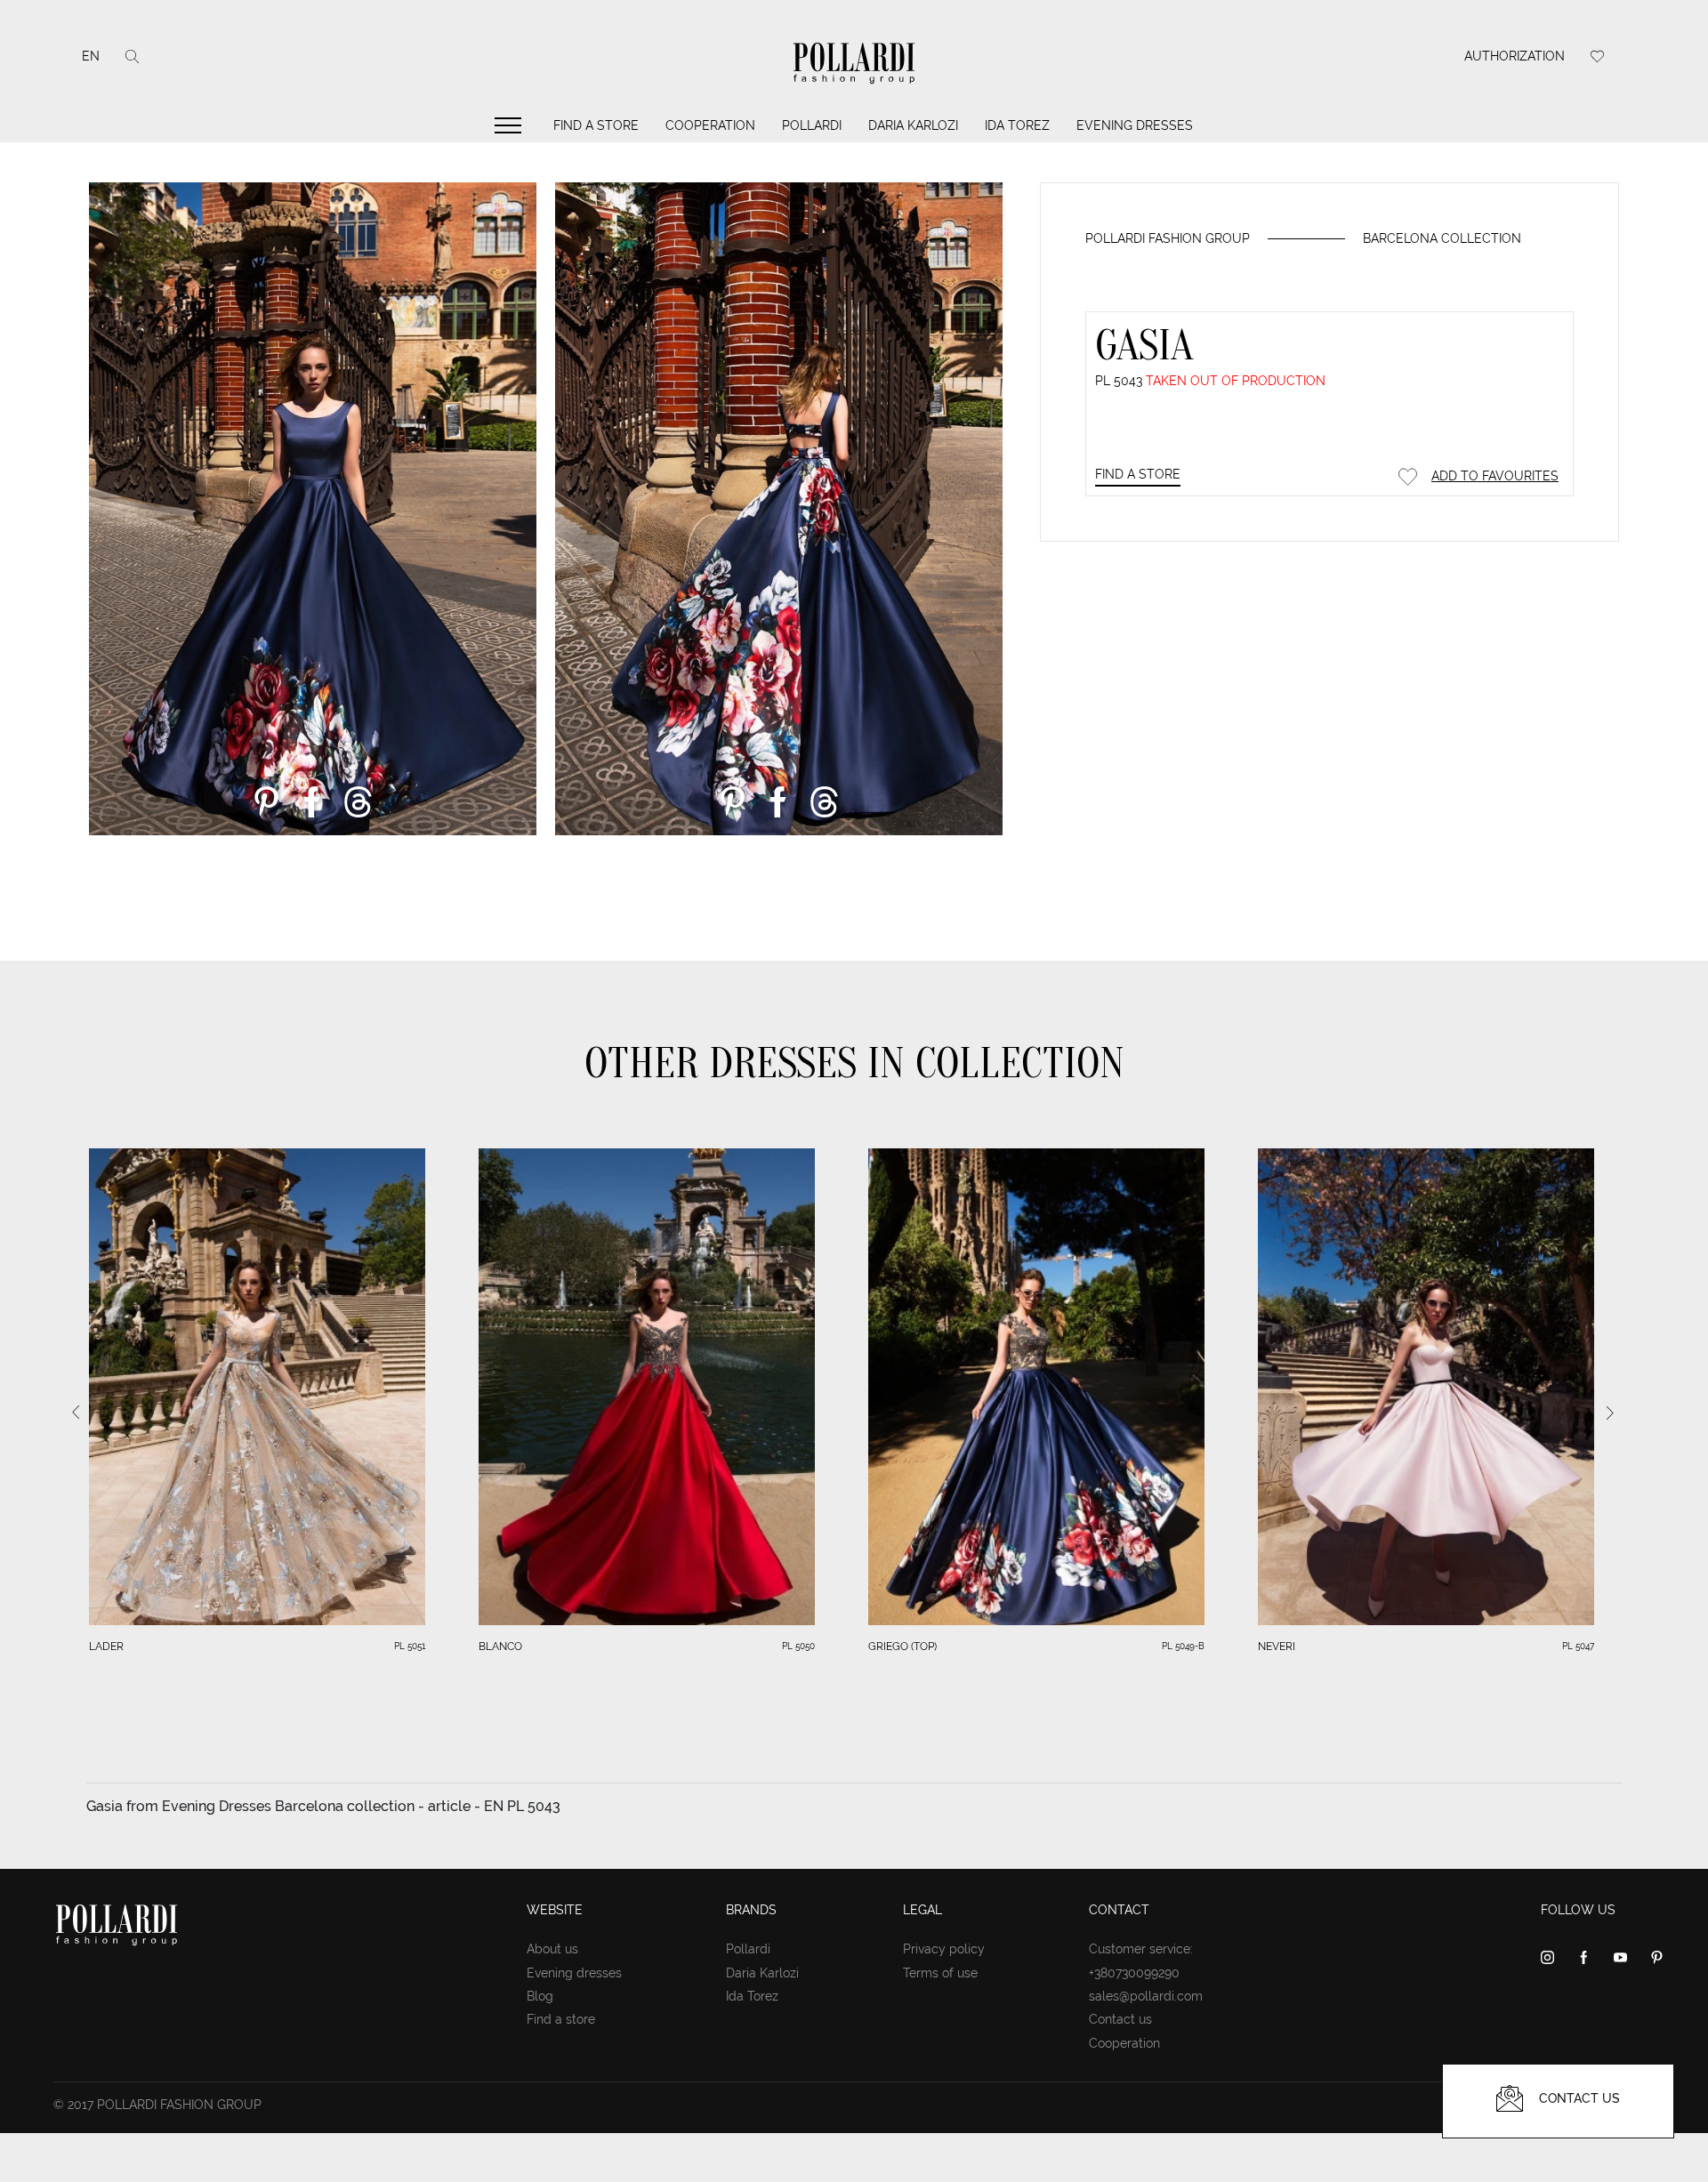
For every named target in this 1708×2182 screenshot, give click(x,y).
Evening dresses (1135, 125)
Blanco (500, 1647)
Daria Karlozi (913, 125)
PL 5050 (798, 1646)
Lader (106, 1647)
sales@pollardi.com (1146, 1996)
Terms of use (940, 1973)
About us (552, 1949)
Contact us (1120, 2019)
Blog (540, 1996)
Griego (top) (902, 1647)
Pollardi (812, 125)
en (91, 56)
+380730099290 (1134, 1973)
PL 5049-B (1183, 1646)
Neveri (1277, 1647)
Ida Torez (1017, 125)
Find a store (596, 125)
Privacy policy (944, 1949)
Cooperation (710, 125)
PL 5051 (410, 1646)
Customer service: (1141, 1949)
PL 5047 (1578, 1646)
